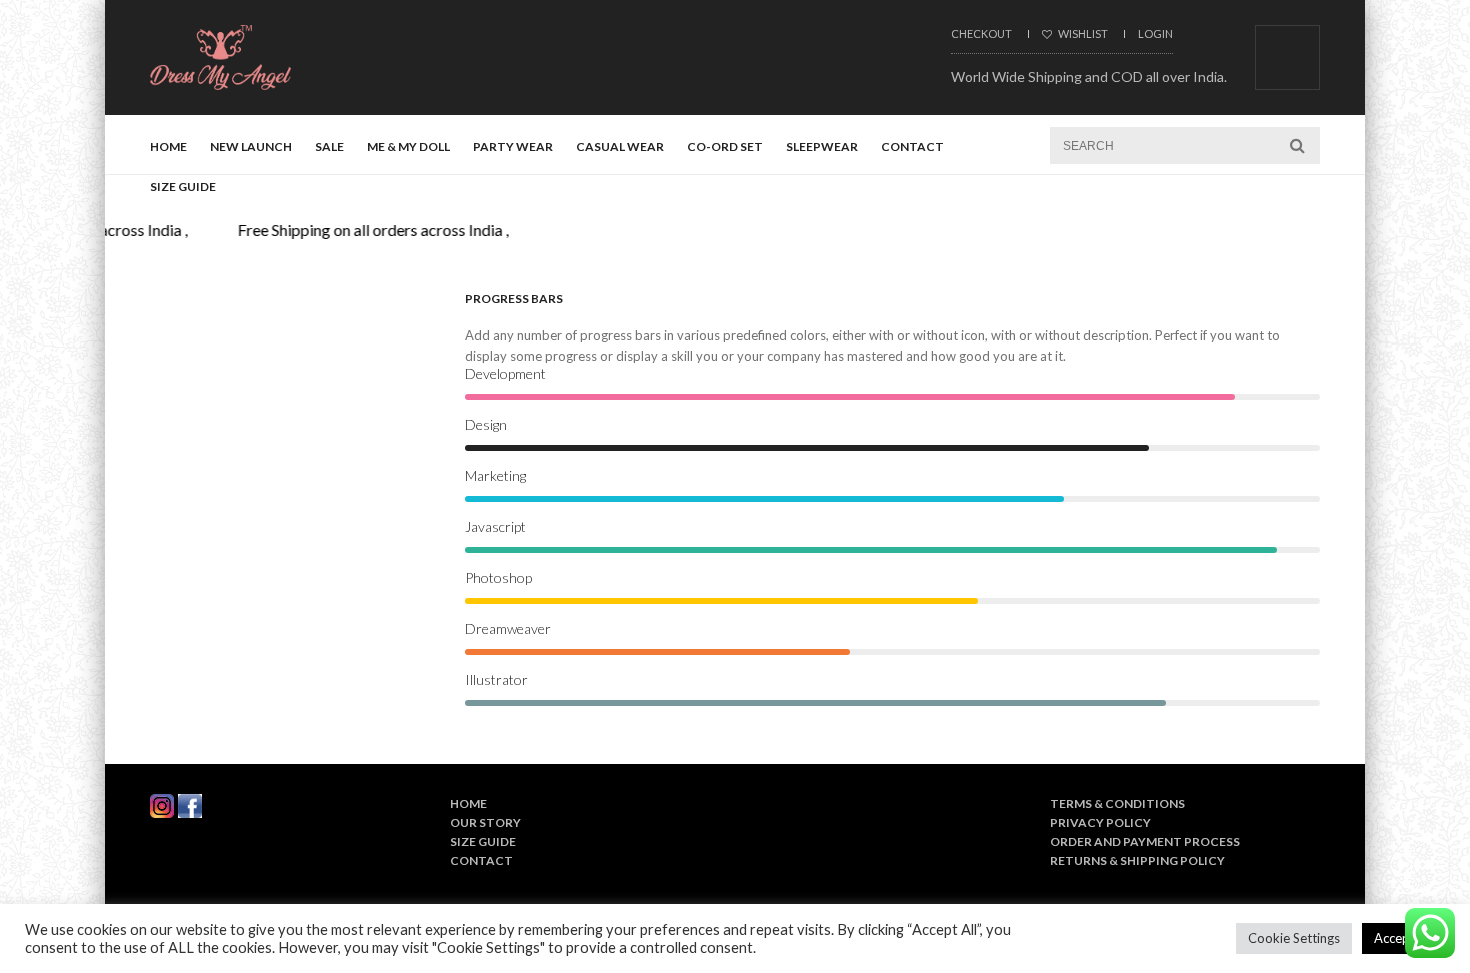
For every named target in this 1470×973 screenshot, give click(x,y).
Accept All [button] (1403, 938)
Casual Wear (620, 146)
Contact (912, 146)
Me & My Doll (408, 146)
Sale (329, 146)
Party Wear (513, 146)
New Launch (251, 146)
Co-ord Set (725, 146)
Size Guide (183, 186)
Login (1155, 33)
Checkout (981, 33)
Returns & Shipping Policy (1137, 860)
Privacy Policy (1100, 822)
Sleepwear (822, 146)
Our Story (485, 822)
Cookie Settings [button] (1294, 938)
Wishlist (1082, 33)
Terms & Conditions (1117, 803)
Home (168, 146)
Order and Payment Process (1145, 841)
